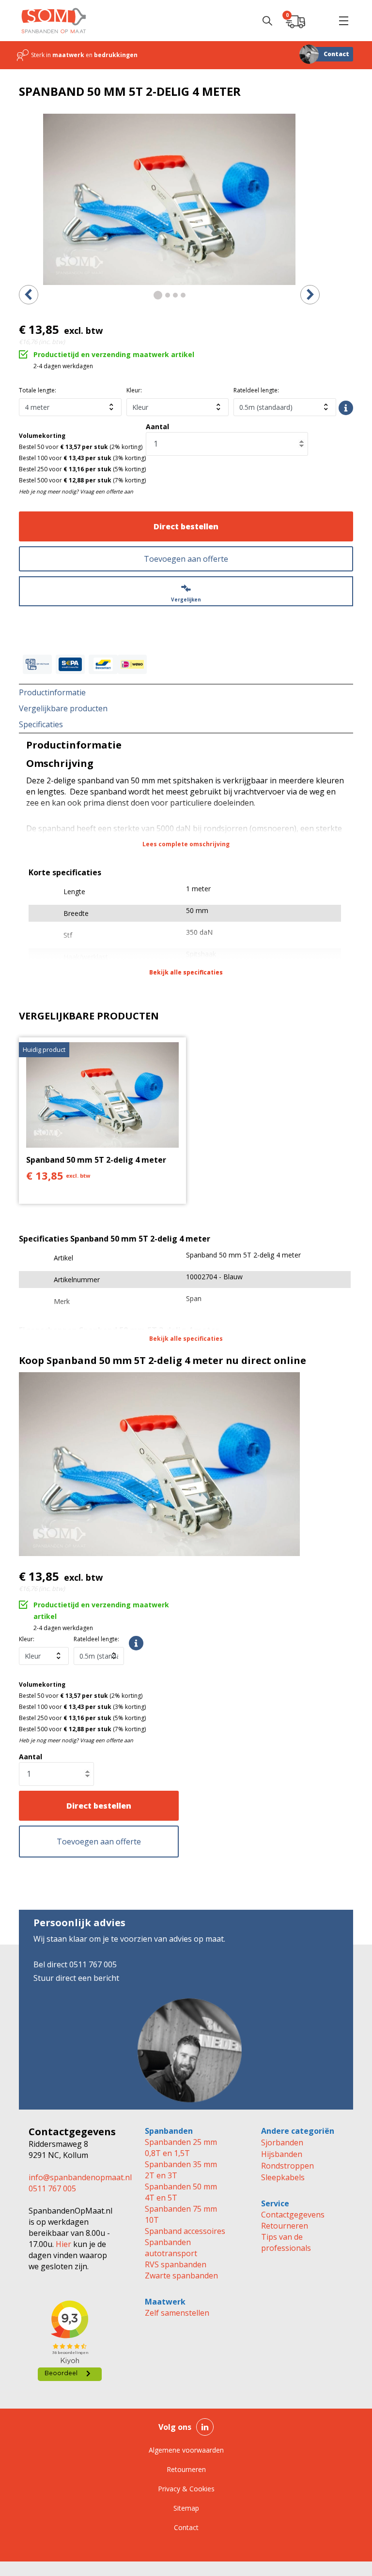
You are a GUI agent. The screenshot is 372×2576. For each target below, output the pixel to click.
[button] (343, 21)
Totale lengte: (38, 390)
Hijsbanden (282, 2154)
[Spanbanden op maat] (54, 21)
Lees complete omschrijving (186, 844)
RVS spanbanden (176, 2264)
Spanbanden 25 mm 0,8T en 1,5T (181, 2148)
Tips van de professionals (286, 2242)
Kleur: (134, 390)
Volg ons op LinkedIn (205, 2427)
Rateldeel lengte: (256, 390)
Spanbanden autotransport (171, 2248)
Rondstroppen (287, 2166)
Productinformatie (52, 692)
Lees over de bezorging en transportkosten (346, 408)
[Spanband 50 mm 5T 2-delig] (169, 199)
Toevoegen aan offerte (186, 559)
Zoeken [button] (267, 21)
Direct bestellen (186, 526)
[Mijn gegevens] (319, 21)
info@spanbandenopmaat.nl (80, 2177)
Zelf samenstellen (177, 2313)
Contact (336, 54)
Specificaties (41, 724)
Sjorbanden (282, 2142)
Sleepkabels (283, 2177)
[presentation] (29, 295)
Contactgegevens (293, 2215)
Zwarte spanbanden (181, 2276)
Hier (62, 2244)
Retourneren (285, 2226)
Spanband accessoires (185, 2231)
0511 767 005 (52, 2188)
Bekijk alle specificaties (186, 972)
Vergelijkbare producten (63, 708)
